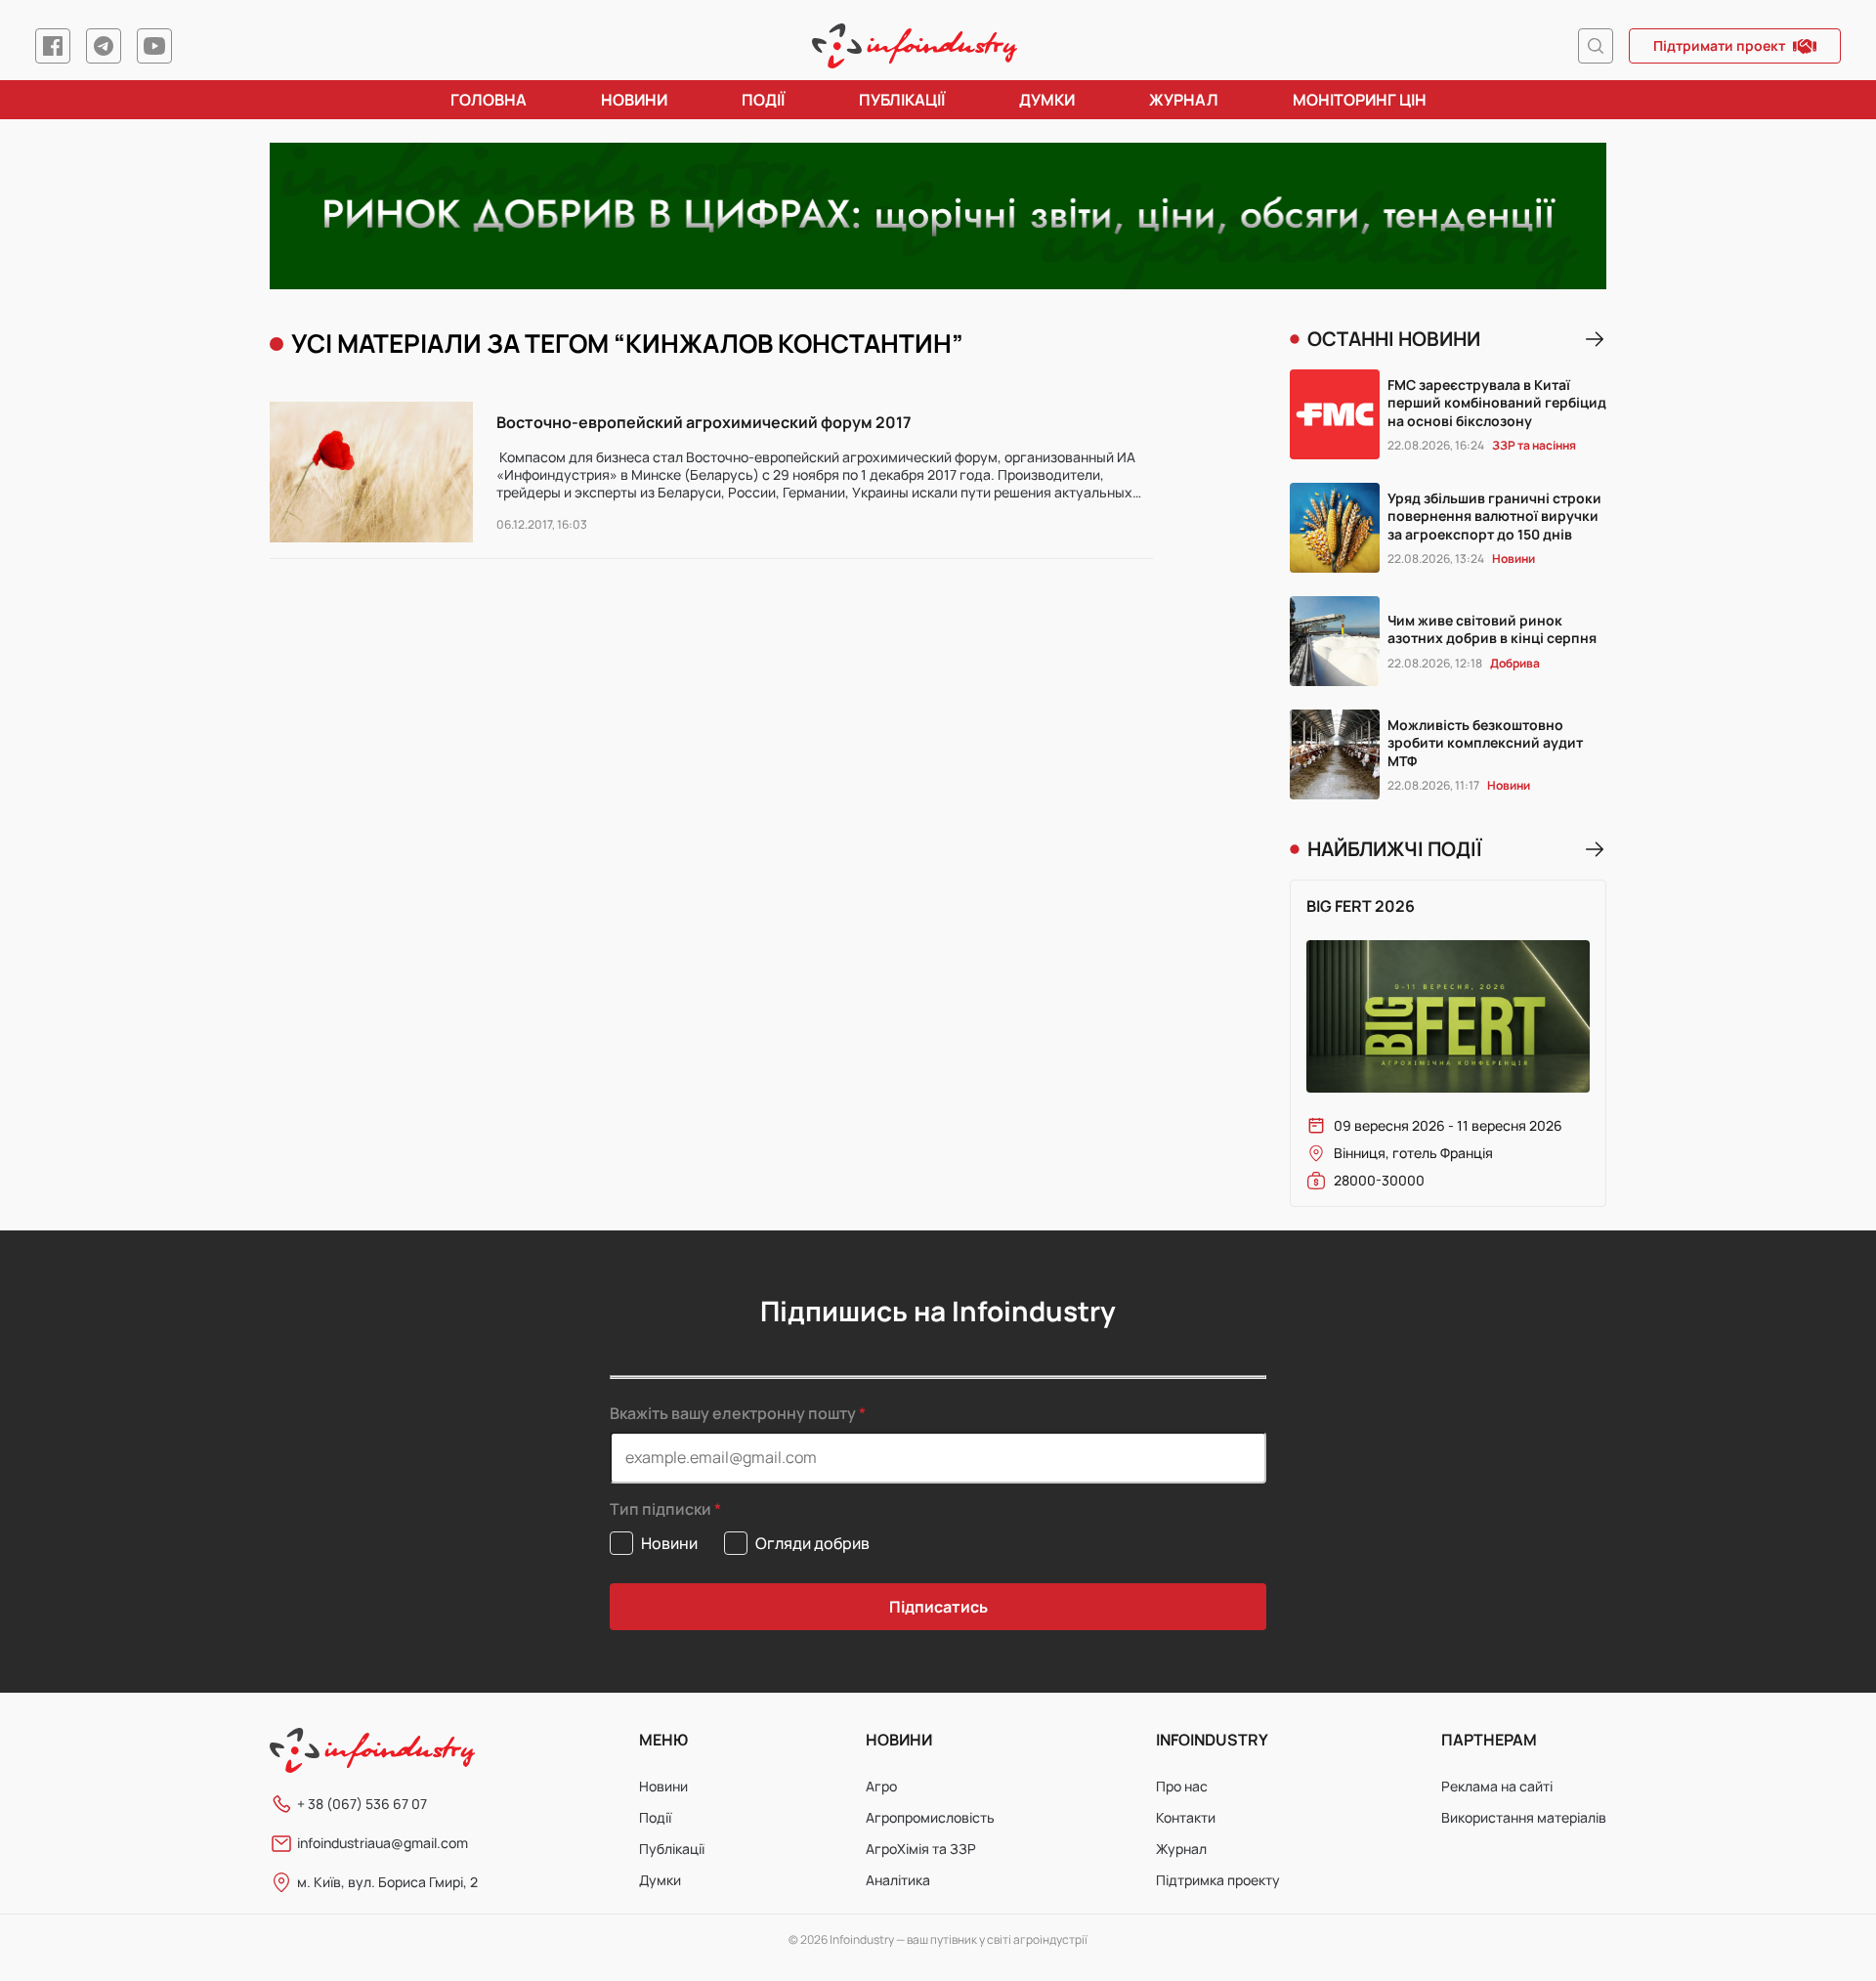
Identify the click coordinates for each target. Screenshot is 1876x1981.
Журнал (1184, 100)
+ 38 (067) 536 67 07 (362, 1804)
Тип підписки (661, 1509)
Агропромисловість (930, 1817)
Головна (489, 100)
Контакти (1186, 1817)
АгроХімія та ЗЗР (921, 1849)
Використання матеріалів (1524, 1817)
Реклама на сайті (1497, 1786)
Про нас (1182, 1786)
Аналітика (898, 1880)
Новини (634, 100)
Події (763, 100)
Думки (1047, 100)
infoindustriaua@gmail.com (383, 1843)
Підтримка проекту (1218, 1880)
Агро (881, 1786)
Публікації (902, 100)
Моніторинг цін (1360, 100)
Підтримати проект (1719, 45)
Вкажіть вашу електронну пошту (733, 1413)
